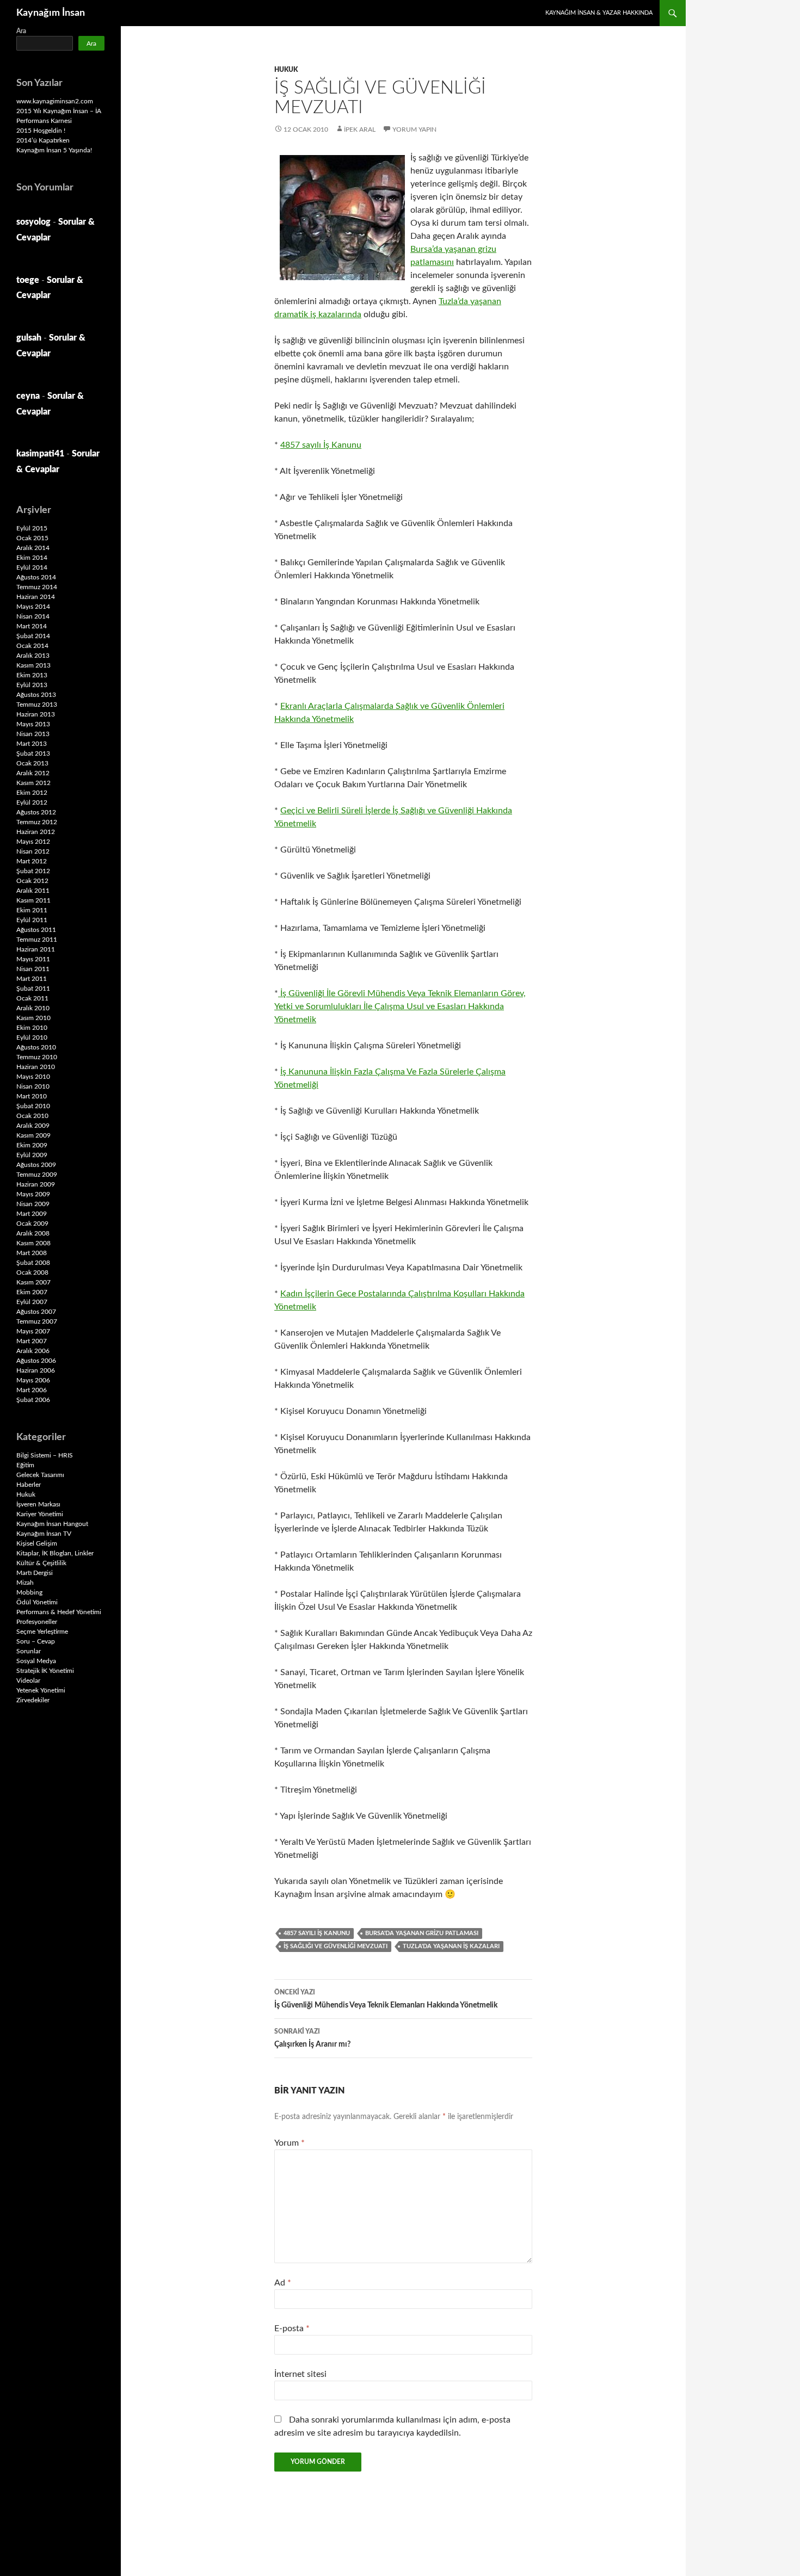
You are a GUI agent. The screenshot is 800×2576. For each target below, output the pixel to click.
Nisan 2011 (33, 969)
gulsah (29, 338)
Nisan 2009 (33, 1204)
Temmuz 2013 (37, 705)
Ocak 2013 (32, 763)
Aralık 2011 (33, 891)
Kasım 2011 (33, 900)
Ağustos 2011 (36, 930)
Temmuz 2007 (37, 1321)
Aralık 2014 (33, 548)
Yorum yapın (414, 129)
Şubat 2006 (33, 1400)
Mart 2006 (32, 1390)
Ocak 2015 (32, 538)
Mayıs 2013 (33, 724)
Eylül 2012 (32, 802)
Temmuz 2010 (37, 1057)
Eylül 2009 (32, 1155)
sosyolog (33, 222)
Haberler (29, 1485)
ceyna (28, 396)
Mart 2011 (32, 979)
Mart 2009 (32, 1214)
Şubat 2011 (33, 989)
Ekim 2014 (32, 558)
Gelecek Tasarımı (40, 1475)
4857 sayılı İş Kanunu (321, 445)
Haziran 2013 (36, 714)
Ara (21, 31)
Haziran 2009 (36, 1184)
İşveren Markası (38, 1504)
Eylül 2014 (32, 567)
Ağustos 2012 (36, 812)
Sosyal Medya (36, 1661)
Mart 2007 (32, 1341)
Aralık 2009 (33, 1126)
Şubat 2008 (33, 1263)
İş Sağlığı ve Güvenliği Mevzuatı (336, 1946)
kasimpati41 (40, 454)
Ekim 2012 (32, 793)
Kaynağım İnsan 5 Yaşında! (54, 150)
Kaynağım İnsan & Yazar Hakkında (599, 13)
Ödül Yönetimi (37, 1602)
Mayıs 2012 (33, 842)
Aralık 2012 (33, 773)
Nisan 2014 (33, 616)
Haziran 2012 (36, 832)
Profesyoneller (37, 1622)
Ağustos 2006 (36, 1361)
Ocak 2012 (32, 881)
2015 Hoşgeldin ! (41, 131)
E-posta (292, 2328)
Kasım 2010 (33, 1018)
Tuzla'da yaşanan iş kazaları (451, 1946)
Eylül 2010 (32, 1037)
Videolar (28, 1681)
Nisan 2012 (33, 851)
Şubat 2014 (33, 636)
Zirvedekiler (33, 1700)
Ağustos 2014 (36, 577)
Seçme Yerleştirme (42, 1632)
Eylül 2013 (32, 685)
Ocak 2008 (32, 1272)
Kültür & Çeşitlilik (41, 1563)
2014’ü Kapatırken (43, 140)
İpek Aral (360, 129)
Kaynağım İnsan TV (44, 1534)
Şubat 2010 (33, 1106)
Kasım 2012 (33, 783)
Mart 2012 (32, 861)
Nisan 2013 (33, 734)
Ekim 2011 (32, 910)
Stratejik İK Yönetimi (45, 1671)
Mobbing (29, 1592)
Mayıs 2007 (33, 1331)
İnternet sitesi (300, 2374)
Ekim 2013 (32, 675)
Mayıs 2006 (33, 1380)
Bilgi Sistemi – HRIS (45, 1455)
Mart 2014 (32, 626)
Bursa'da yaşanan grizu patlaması (422, 1933)
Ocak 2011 (32, 998)
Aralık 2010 (33, 1008)
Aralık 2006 (33, 1351)
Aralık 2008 (33, 1233)
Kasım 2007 (33, 1282)
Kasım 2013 (33, 665)
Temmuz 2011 (37, 940)
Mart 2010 (32, 1096)
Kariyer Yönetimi (40, 1514)
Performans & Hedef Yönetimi (59, 1612)
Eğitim (25, 1465)
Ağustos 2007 (36, 1312)
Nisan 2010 (33, 1086)
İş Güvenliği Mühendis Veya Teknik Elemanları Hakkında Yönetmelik (386, 1999)
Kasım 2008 (33, 1243)
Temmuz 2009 (37, 1175)
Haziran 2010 (36, 1067)
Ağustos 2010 (36, 1047)
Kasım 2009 (33, 1135)
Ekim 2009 (32, 1145)
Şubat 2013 (33, 753)
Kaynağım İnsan (51, 13)
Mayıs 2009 (33, 1194)
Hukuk (286, 70)
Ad (283, 2283)
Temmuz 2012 (37, 822)
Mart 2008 (32, 1253)
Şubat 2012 (33, 871)
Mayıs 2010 (33, 1077)
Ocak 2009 (32, 1224)
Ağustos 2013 (36, 695)
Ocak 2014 (32, 646)
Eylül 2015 (32, 528)
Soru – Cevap (36, 1641)
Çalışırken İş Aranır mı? (312, 2038)
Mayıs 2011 (33, 959)
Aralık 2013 (33, 656)
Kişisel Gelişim (37, 1543)
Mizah (25, 1583)
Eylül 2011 (32, 920)
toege (28, 280)
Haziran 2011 (36, 949)
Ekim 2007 (32, 1292)
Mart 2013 (32, 744)
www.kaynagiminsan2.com (55, 101)
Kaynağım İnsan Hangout (52, 1524)
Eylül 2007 (32, 1302)
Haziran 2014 (36, 597)
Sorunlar (29, 1651)
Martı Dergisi (35, 1573)
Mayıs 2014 (33, 607)
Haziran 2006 (36, 1370)
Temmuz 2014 (37, 587)
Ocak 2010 (32, 1116)
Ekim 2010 (32, 1028)
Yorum (290, 2143)
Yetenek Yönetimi (41, 1690)
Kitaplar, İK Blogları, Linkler (55, 1553)
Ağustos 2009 (36, 1165)
